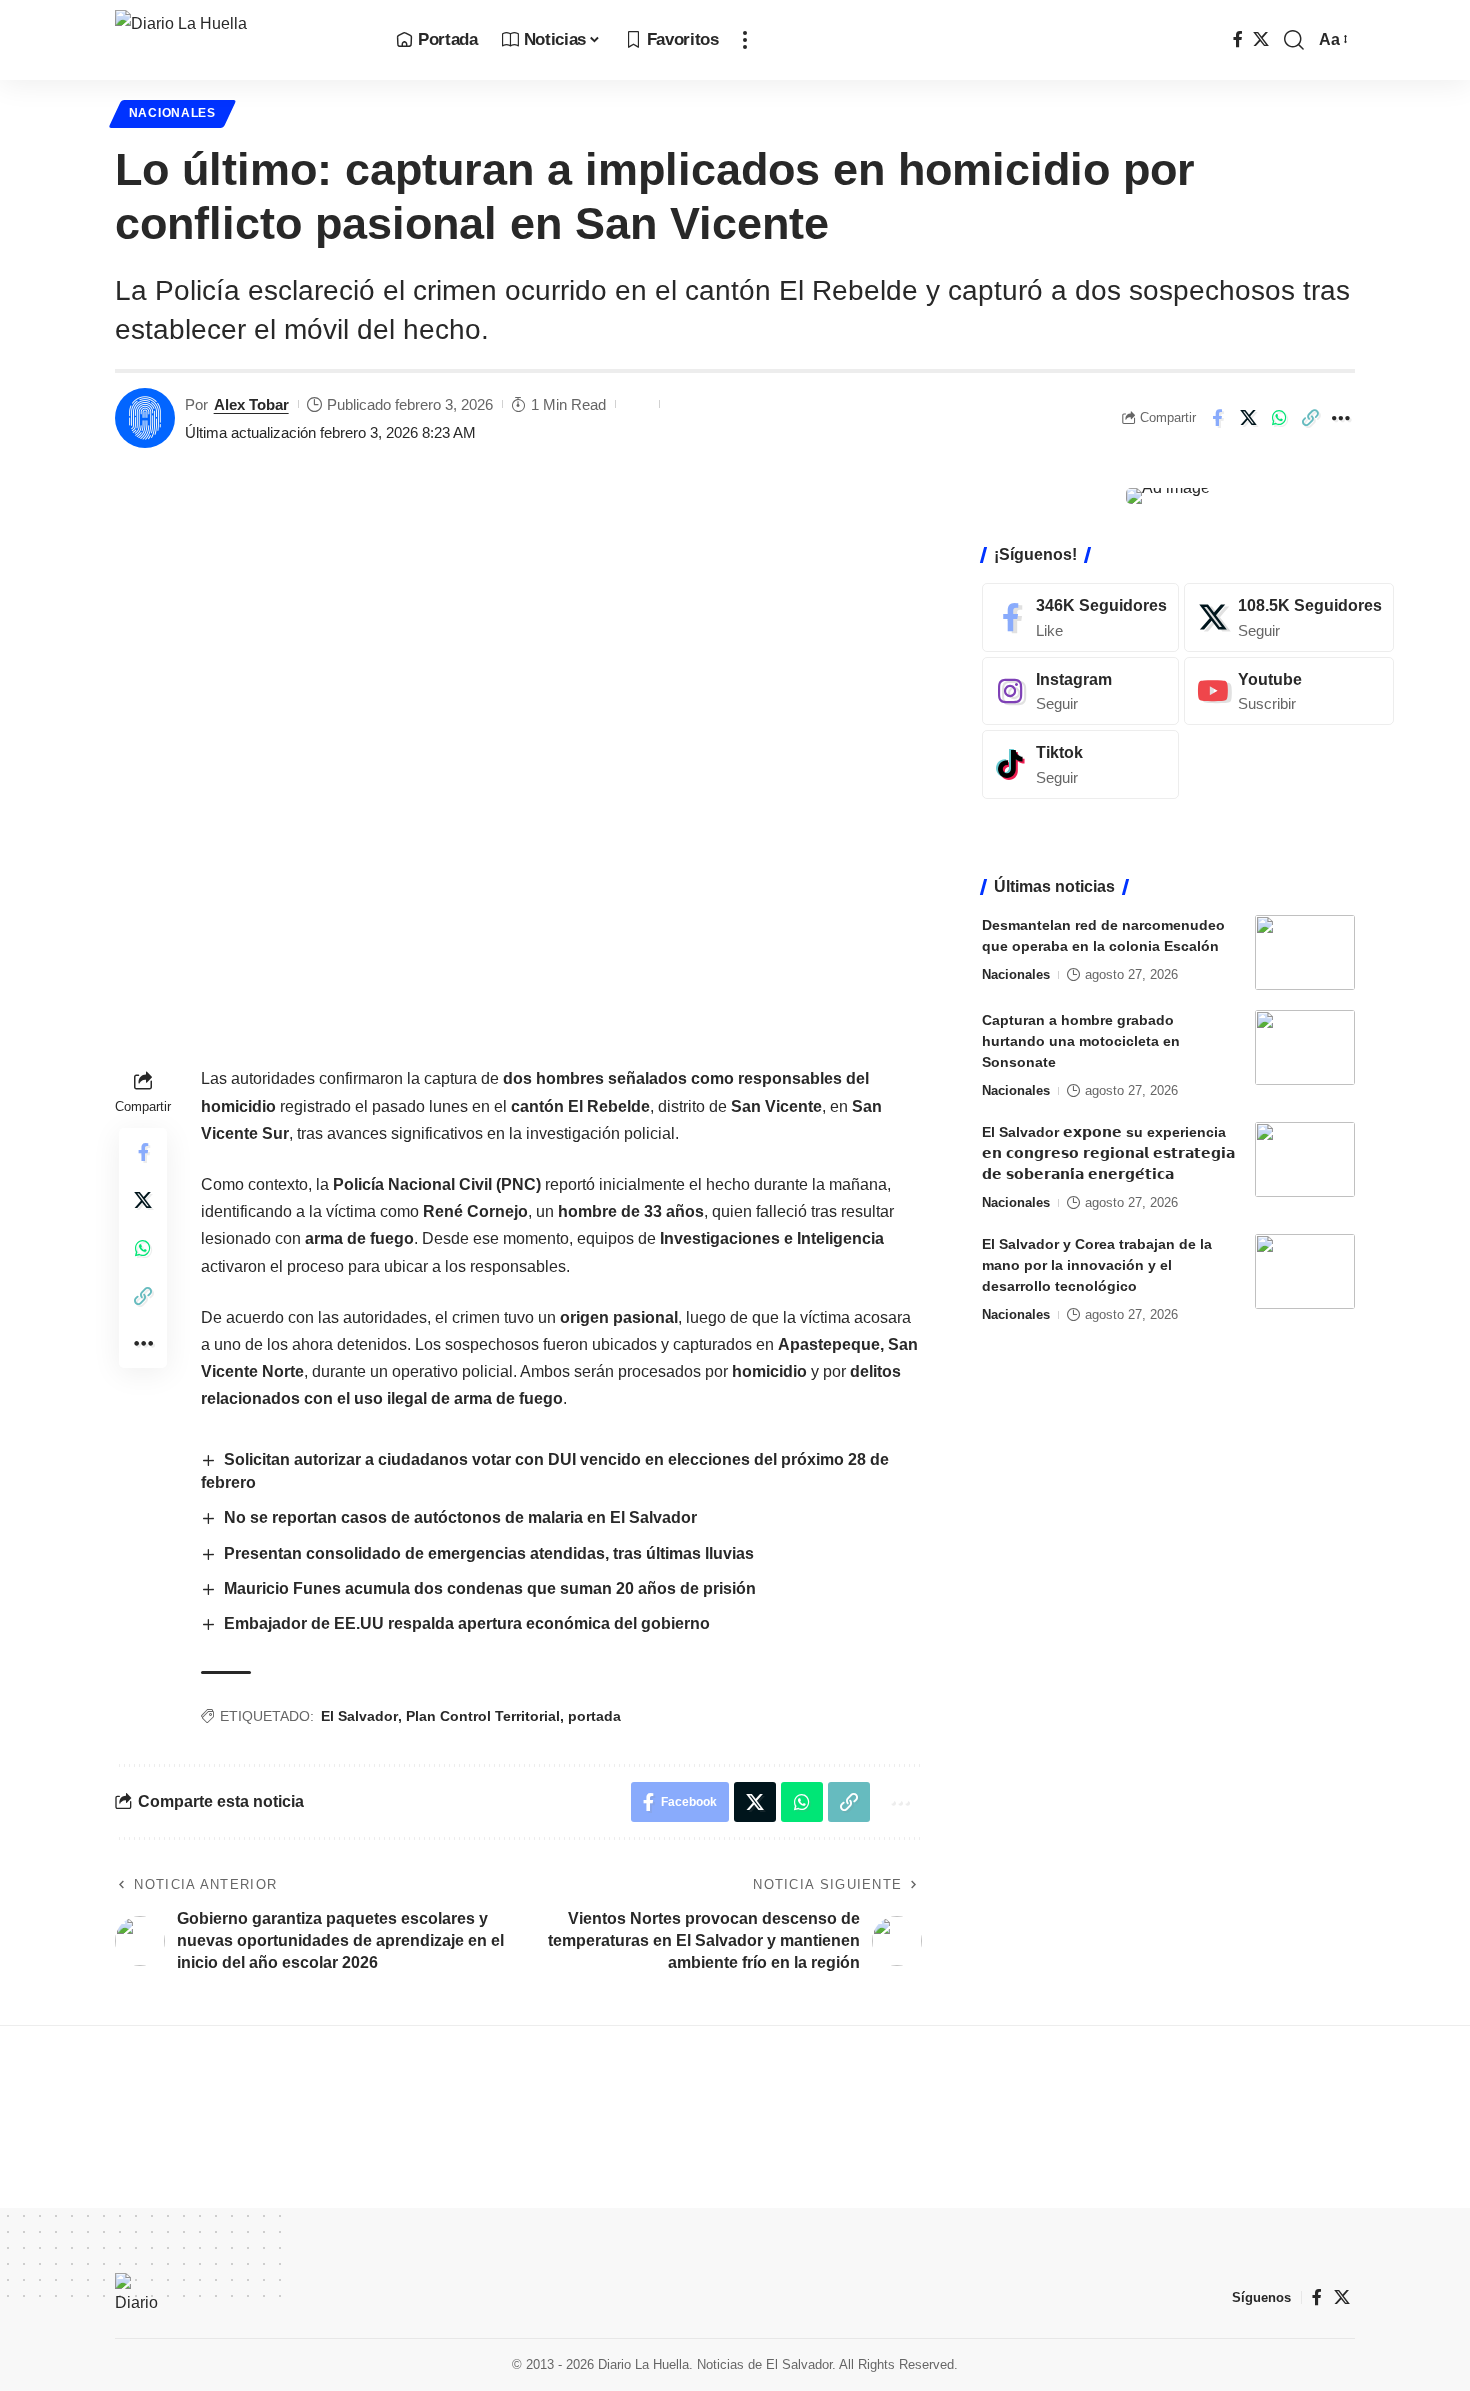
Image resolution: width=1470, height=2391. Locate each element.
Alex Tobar (251, 404)
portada (594, 1716)
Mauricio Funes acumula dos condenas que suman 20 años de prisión (492, 1588)
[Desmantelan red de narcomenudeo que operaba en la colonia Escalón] (1305, 952)
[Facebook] (1238, 39)
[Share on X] (1248, 418)
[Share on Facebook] (1217, 418)
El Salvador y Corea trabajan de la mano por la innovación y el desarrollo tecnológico (1097, 1265)
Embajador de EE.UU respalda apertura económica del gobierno (467, 1623)
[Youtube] (1289, 690)
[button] (745, 40)
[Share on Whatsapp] (1279, 418)
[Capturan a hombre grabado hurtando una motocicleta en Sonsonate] (1305, 1047)
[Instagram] (1080, 690)
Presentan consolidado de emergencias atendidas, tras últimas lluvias (489, 1553)
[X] (1261, 39)
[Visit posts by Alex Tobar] (145, 418)
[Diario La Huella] (239, 40)
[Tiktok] (1080, 764)
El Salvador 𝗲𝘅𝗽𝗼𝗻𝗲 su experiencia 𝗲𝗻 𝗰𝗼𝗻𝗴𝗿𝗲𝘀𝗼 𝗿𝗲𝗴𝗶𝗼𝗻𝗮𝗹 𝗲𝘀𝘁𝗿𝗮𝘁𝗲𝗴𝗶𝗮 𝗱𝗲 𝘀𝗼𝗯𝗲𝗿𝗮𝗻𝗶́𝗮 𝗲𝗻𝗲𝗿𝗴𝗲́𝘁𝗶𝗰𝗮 (1108, 1153)
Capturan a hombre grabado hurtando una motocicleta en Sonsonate (1081, 1041)
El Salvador (359, 1716)
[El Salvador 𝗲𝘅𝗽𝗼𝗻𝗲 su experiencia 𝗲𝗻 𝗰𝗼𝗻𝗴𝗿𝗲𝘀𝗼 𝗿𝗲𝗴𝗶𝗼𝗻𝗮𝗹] (1305, 1159)
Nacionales (172, 113)
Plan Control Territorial (483, 1716)
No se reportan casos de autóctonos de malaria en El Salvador (462, 1517)
